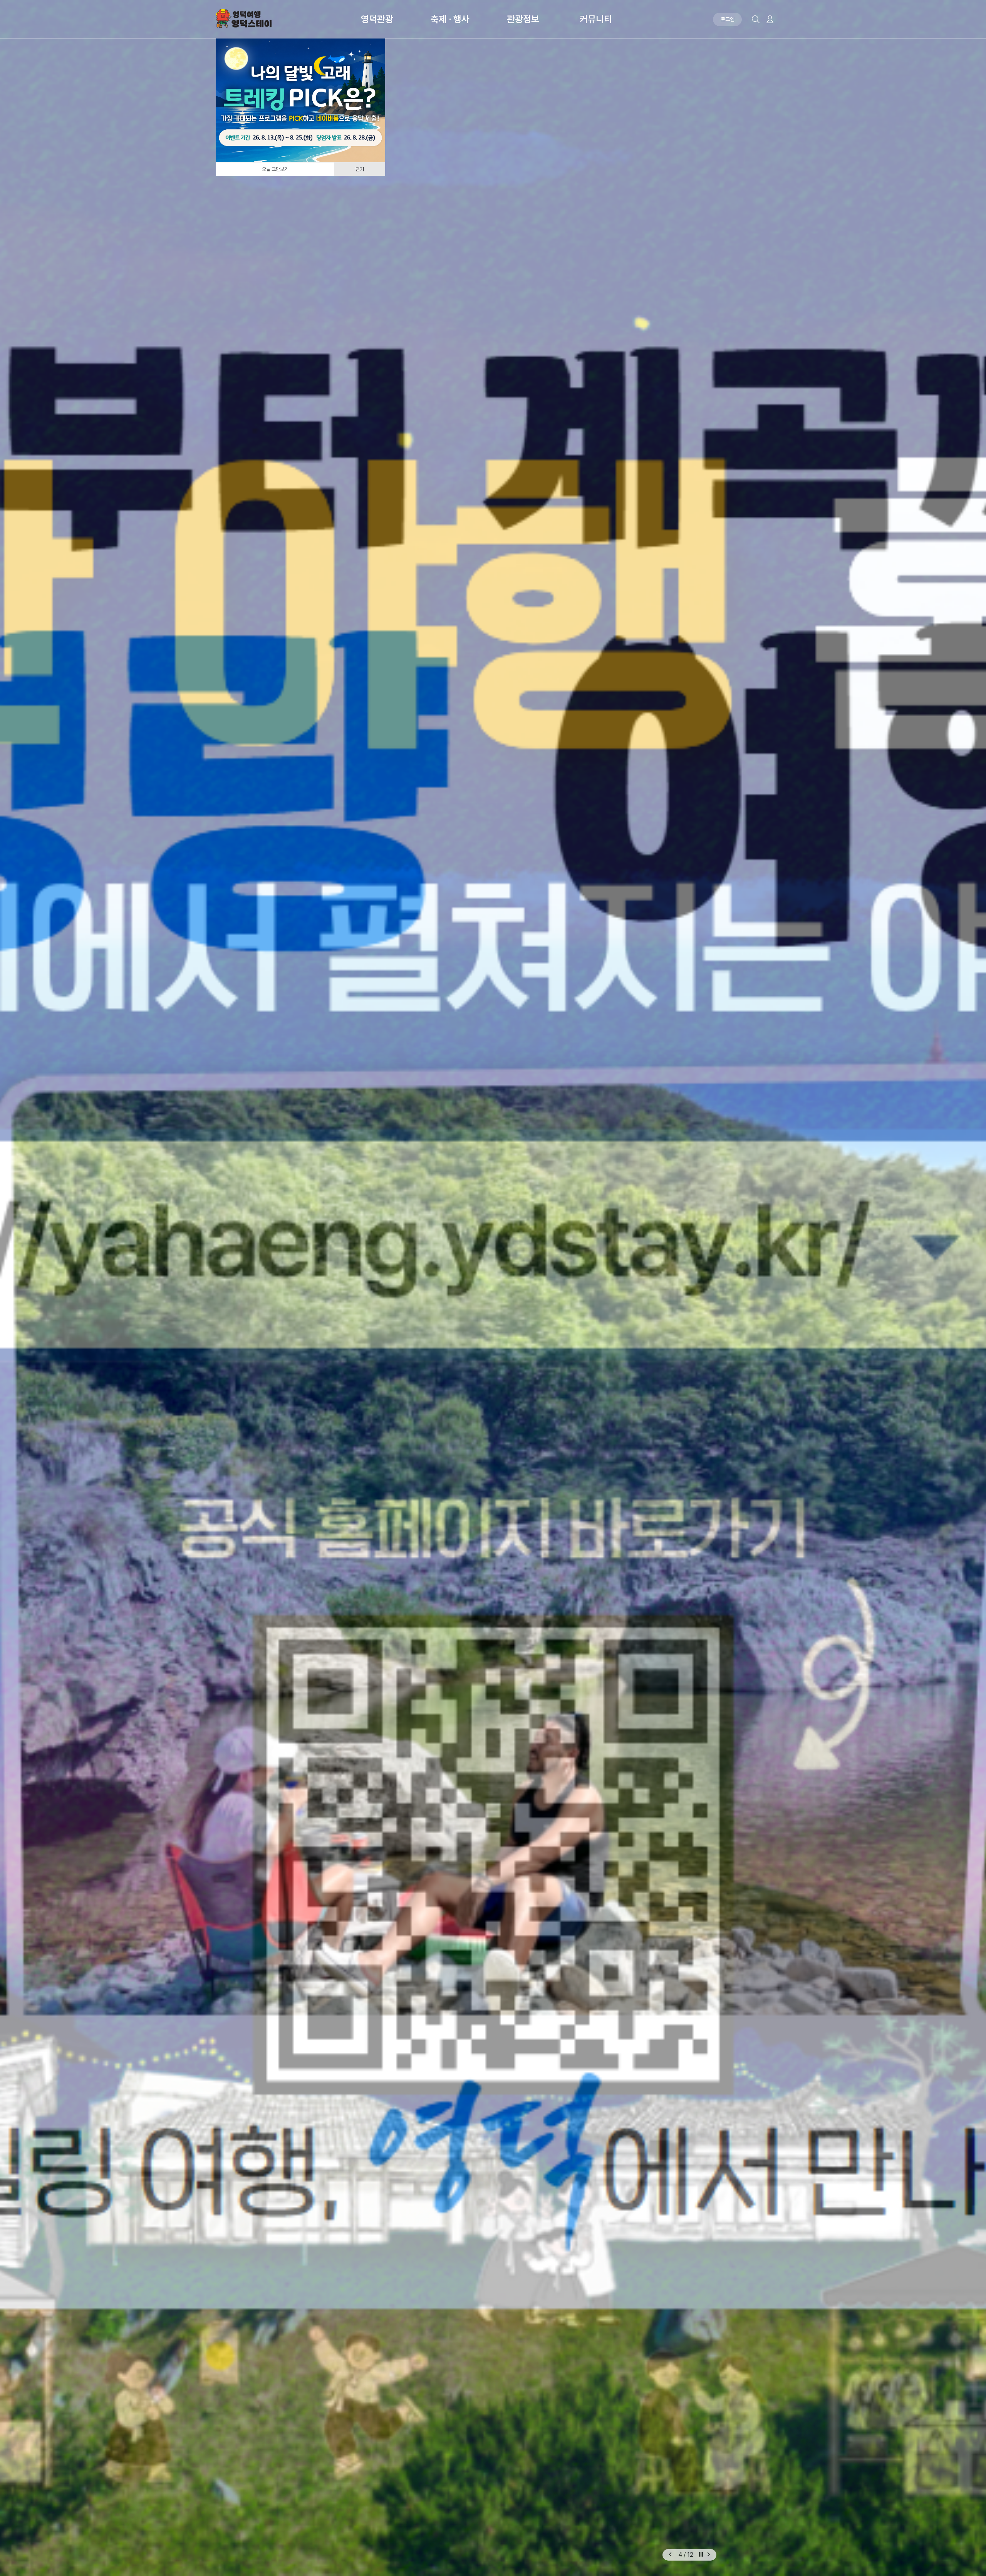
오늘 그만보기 (275, 169)
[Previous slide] (670, 2555)
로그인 (728, 19)
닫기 (360, 169)
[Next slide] (709, 2555)
